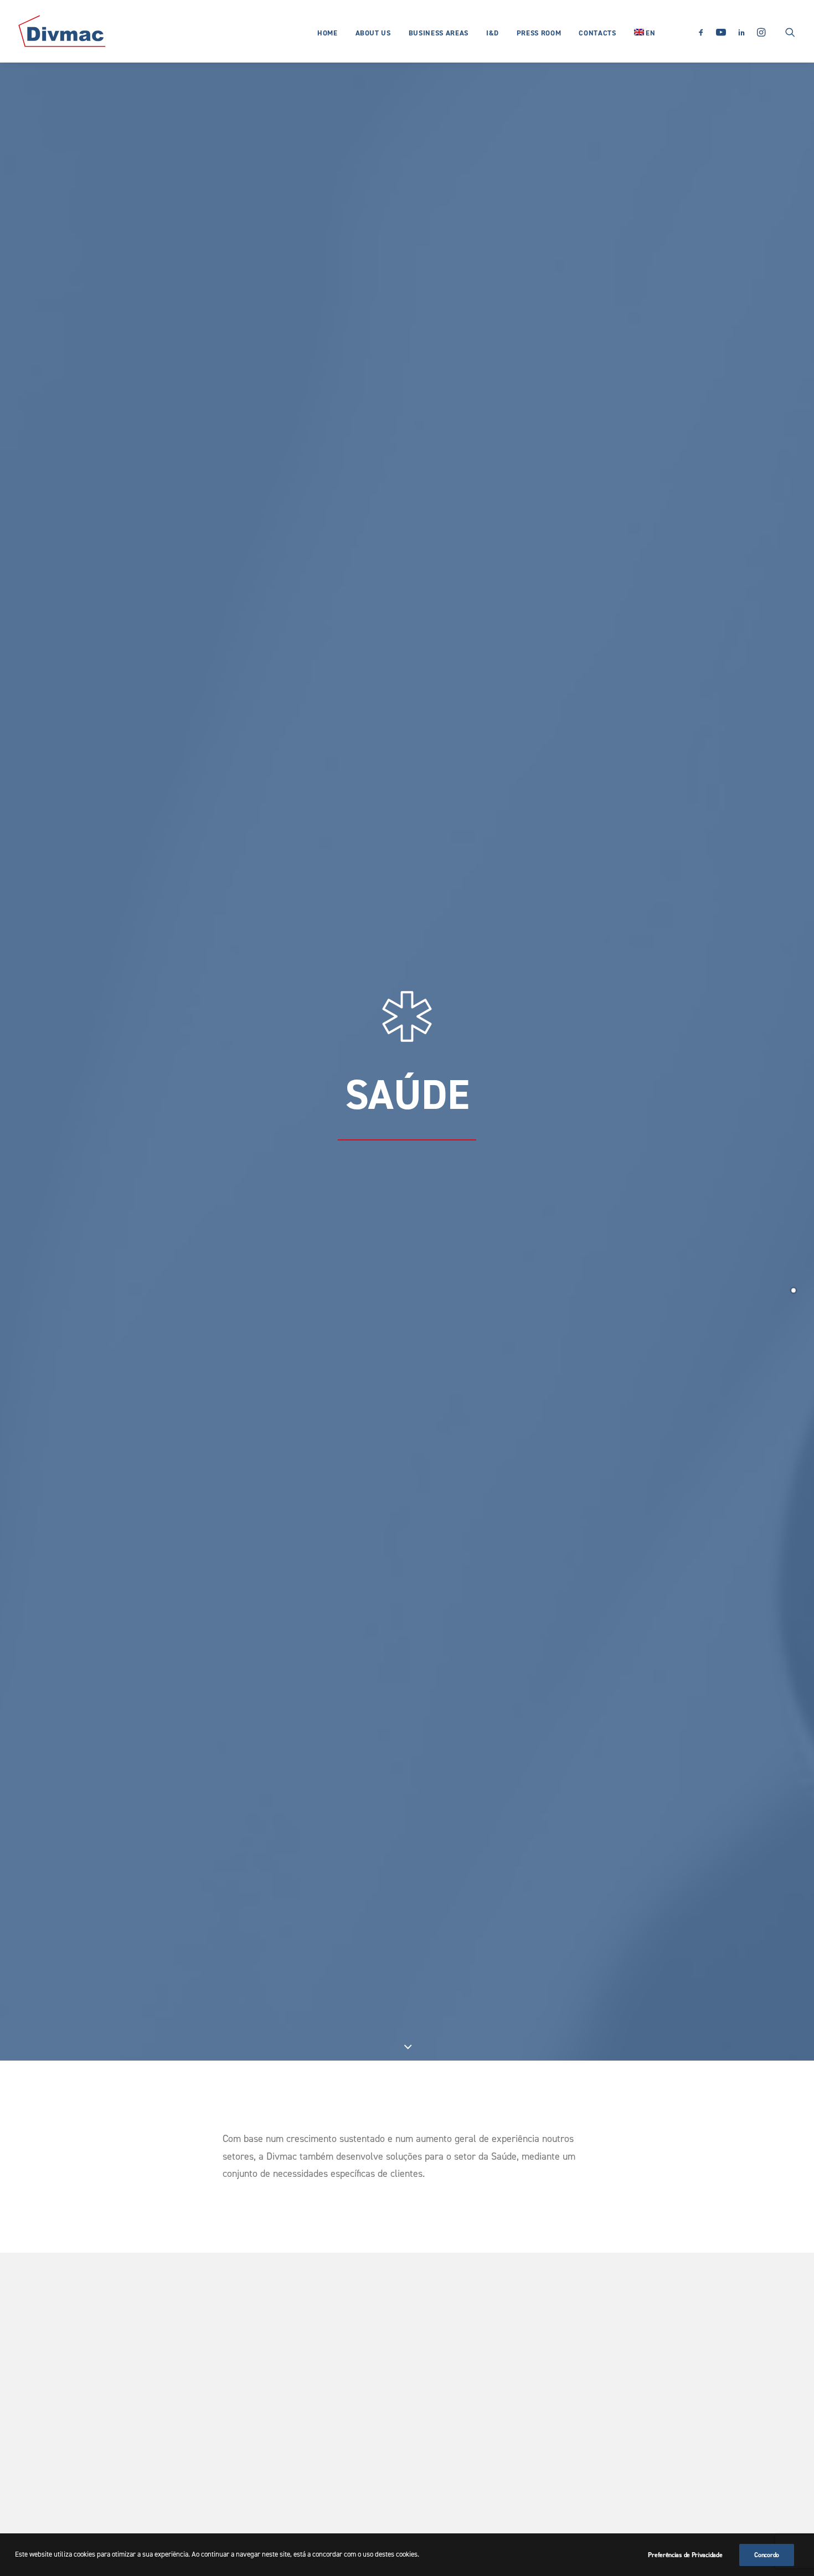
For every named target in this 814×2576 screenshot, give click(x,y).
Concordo (767, 2555)
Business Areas (439, 33)
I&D (493, 33)
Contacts (597, 33)
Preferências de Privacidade (685, 2555)
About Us (373, 33)
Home (328, 33)
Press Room (539, 33)
